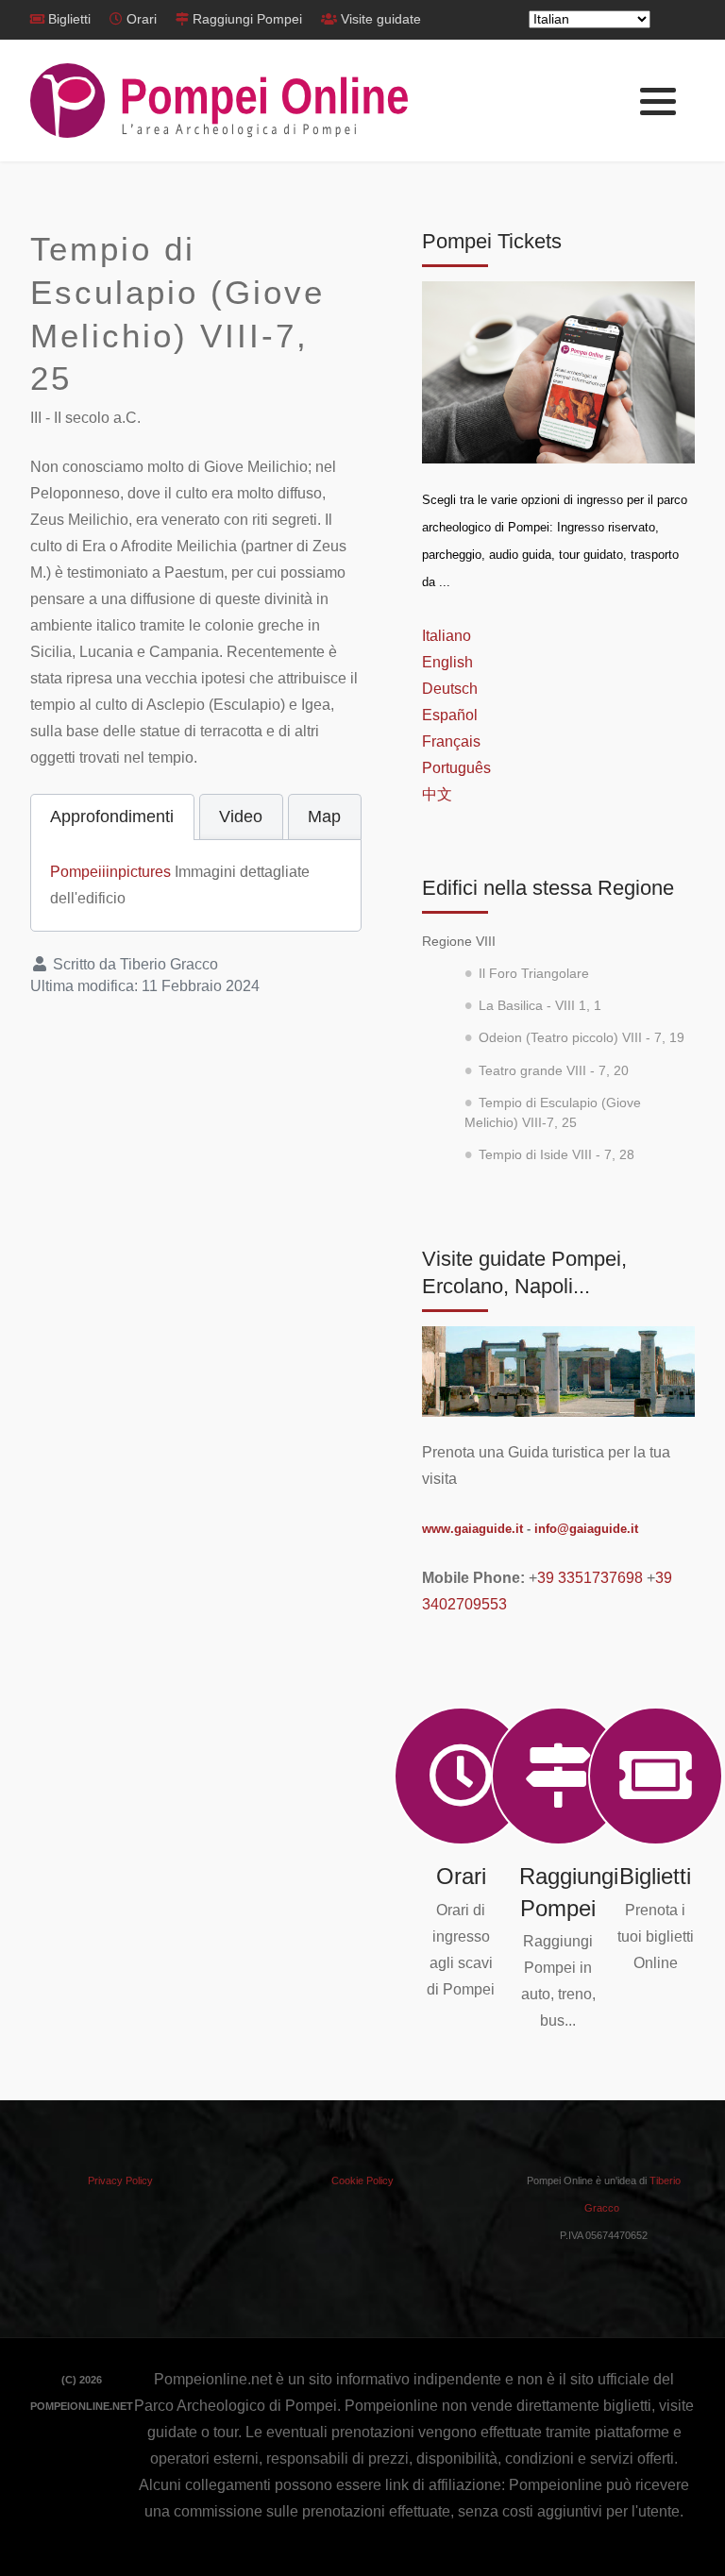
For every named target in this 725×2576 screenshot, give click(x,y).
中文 (437, 794)
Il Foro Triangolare (534, 974)
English (447, 662)
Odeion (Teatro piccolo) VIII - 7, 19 (582, 1038)
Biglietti (69, 19)
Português (456, 768)
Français (451, 741)
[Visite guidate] (558, 1370)
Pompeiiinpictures (110, 872)
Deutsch (450, 689)
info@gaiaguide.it (586, 1529)
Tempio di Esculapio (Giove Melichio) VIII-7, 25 (553, 1112)
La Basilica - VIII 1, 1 (540, 1006)
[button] (658, 102)
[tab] (112, 817)
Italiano (447, 636)
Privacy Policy (120, 2180)
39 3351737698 (590, 1578)
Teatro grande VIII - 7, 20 (554, 1071)
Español (450, 715)
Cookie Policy (362, 2180)
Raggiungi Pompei (247, 19)
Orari (142, 19)
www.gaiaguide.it (472, 1529)
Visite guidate (381, 19)
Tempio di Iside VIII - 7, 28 (556, 1155)
